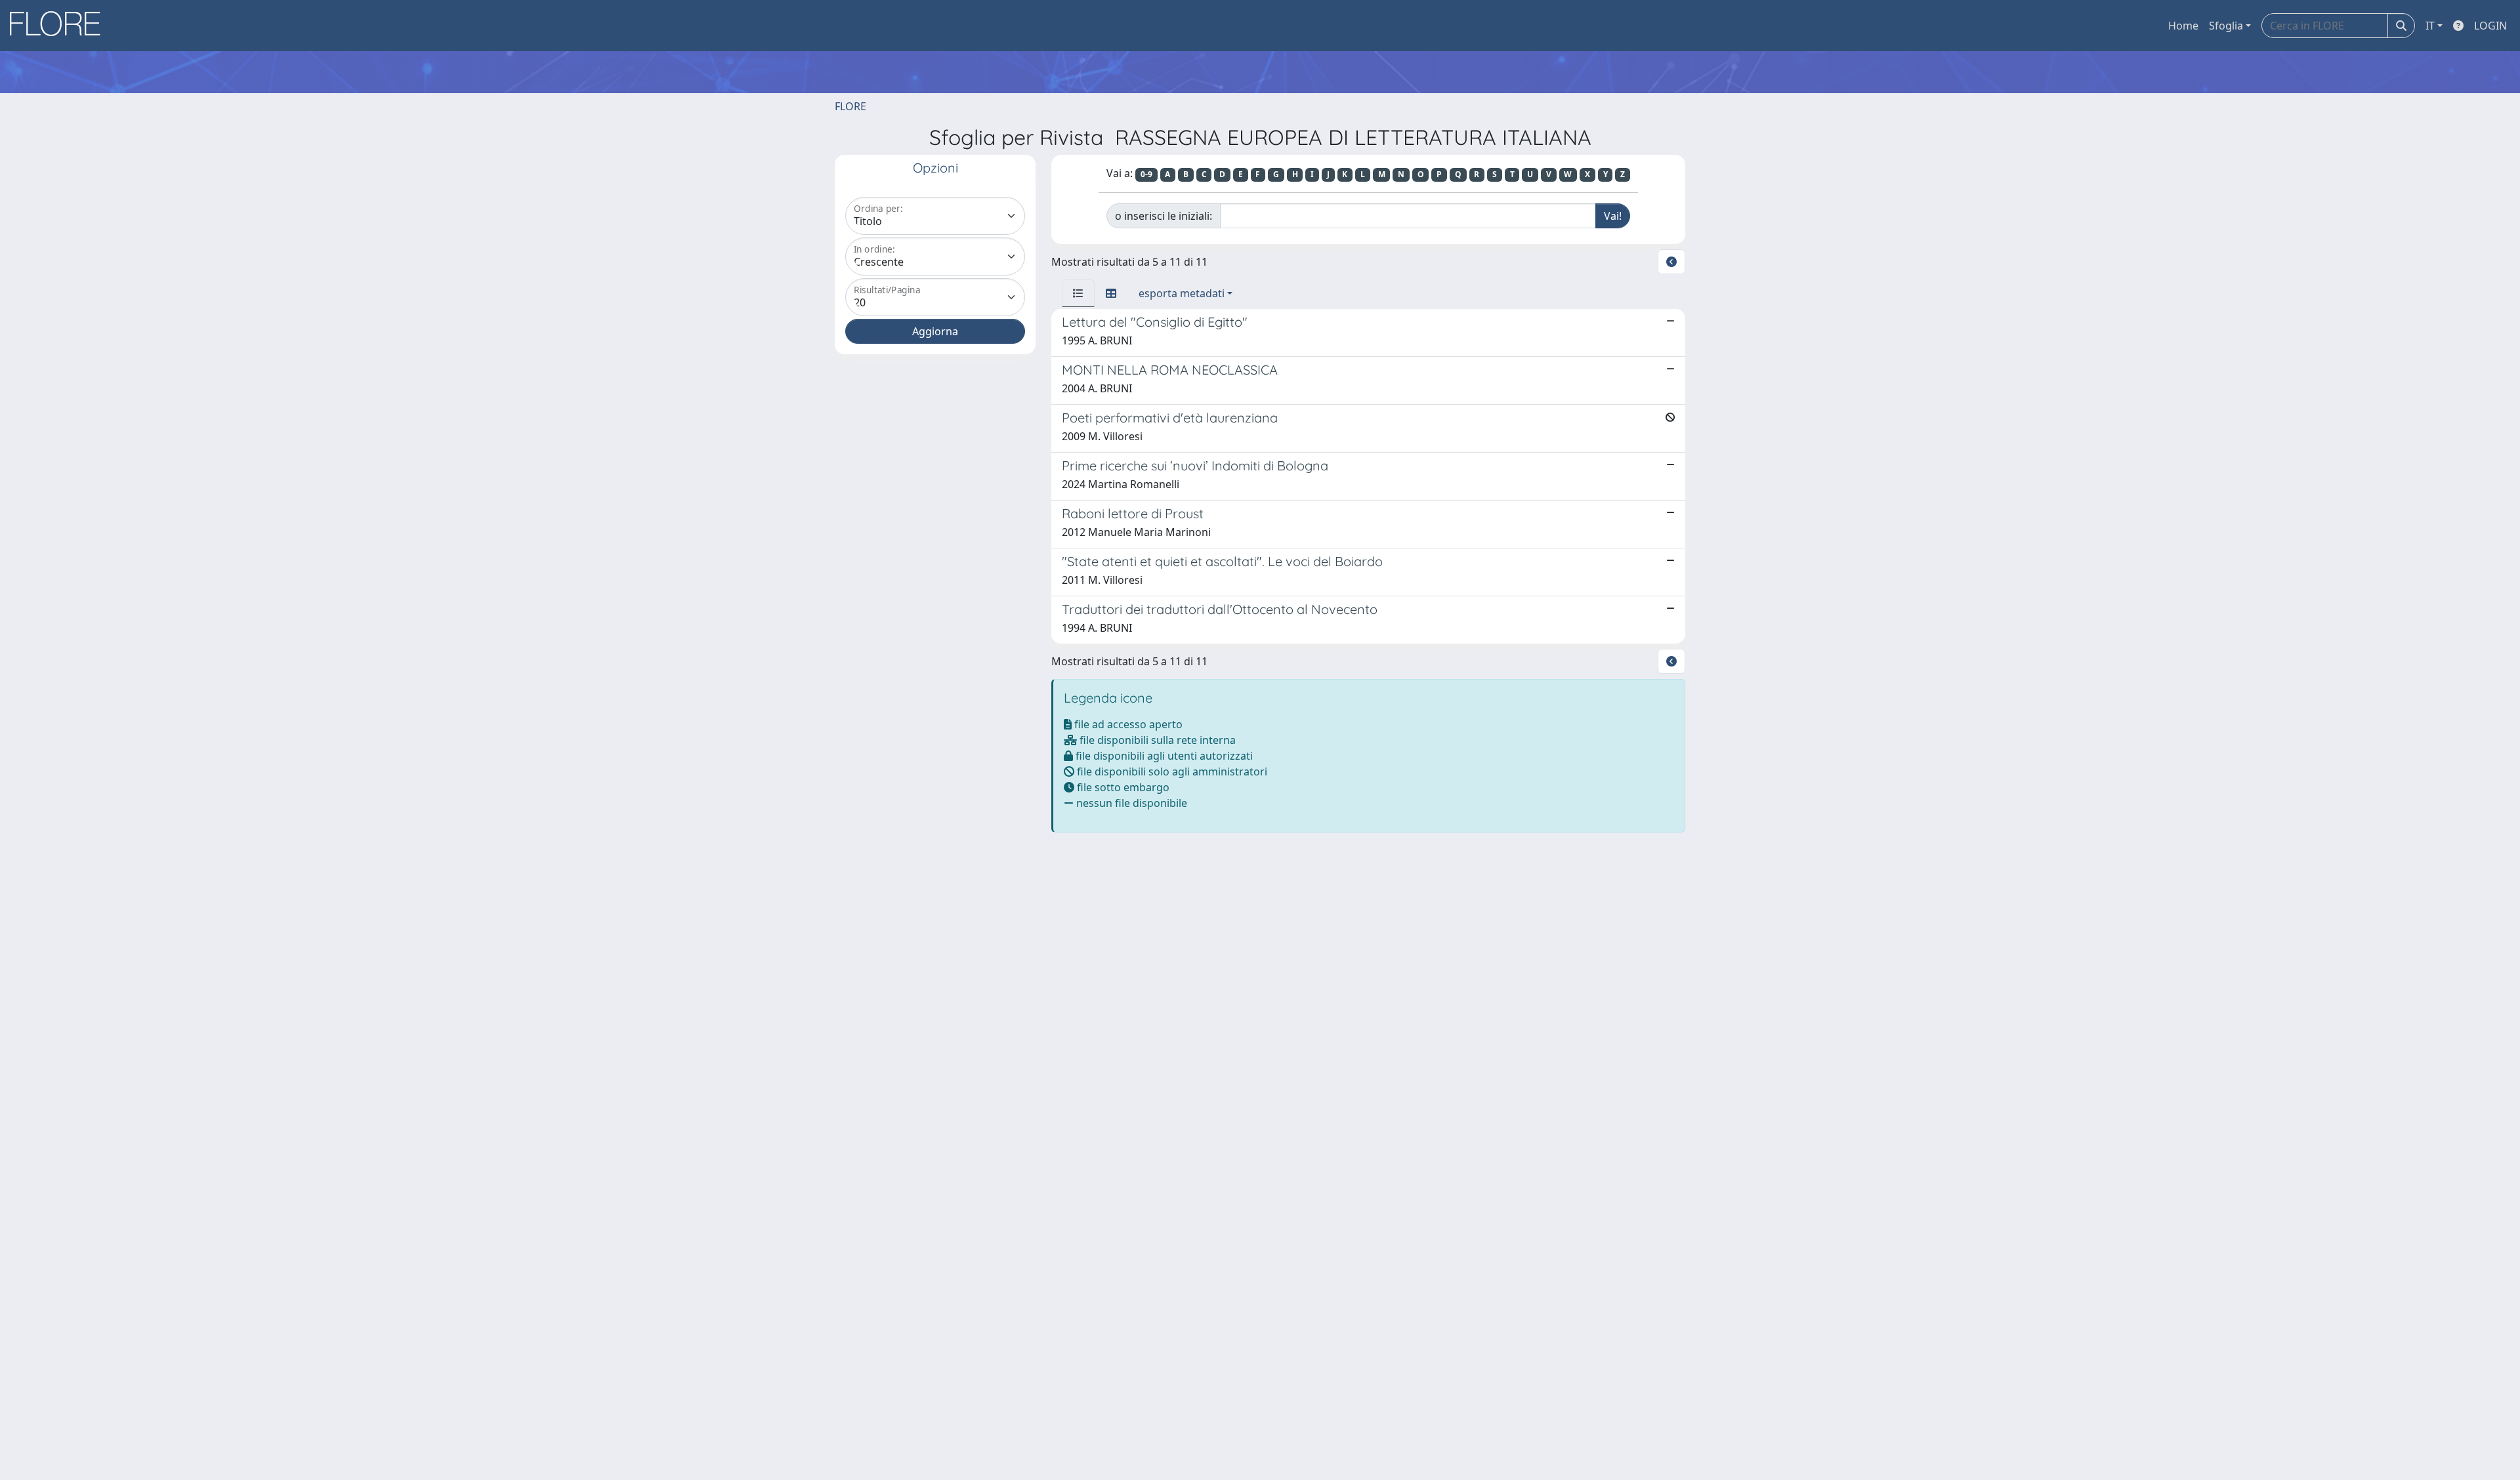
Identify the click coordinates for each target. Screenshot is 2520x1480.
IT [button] (2430, 26)
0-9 (1146, 174)
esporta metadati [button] (1182, 293)
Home (2183, 26)
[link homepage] (60, 26)
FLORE (850, 106)
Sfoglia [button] (2226, 26)
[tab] (1078, 293)
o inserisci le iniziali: (1164, 216)
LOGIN (2490, 26)
